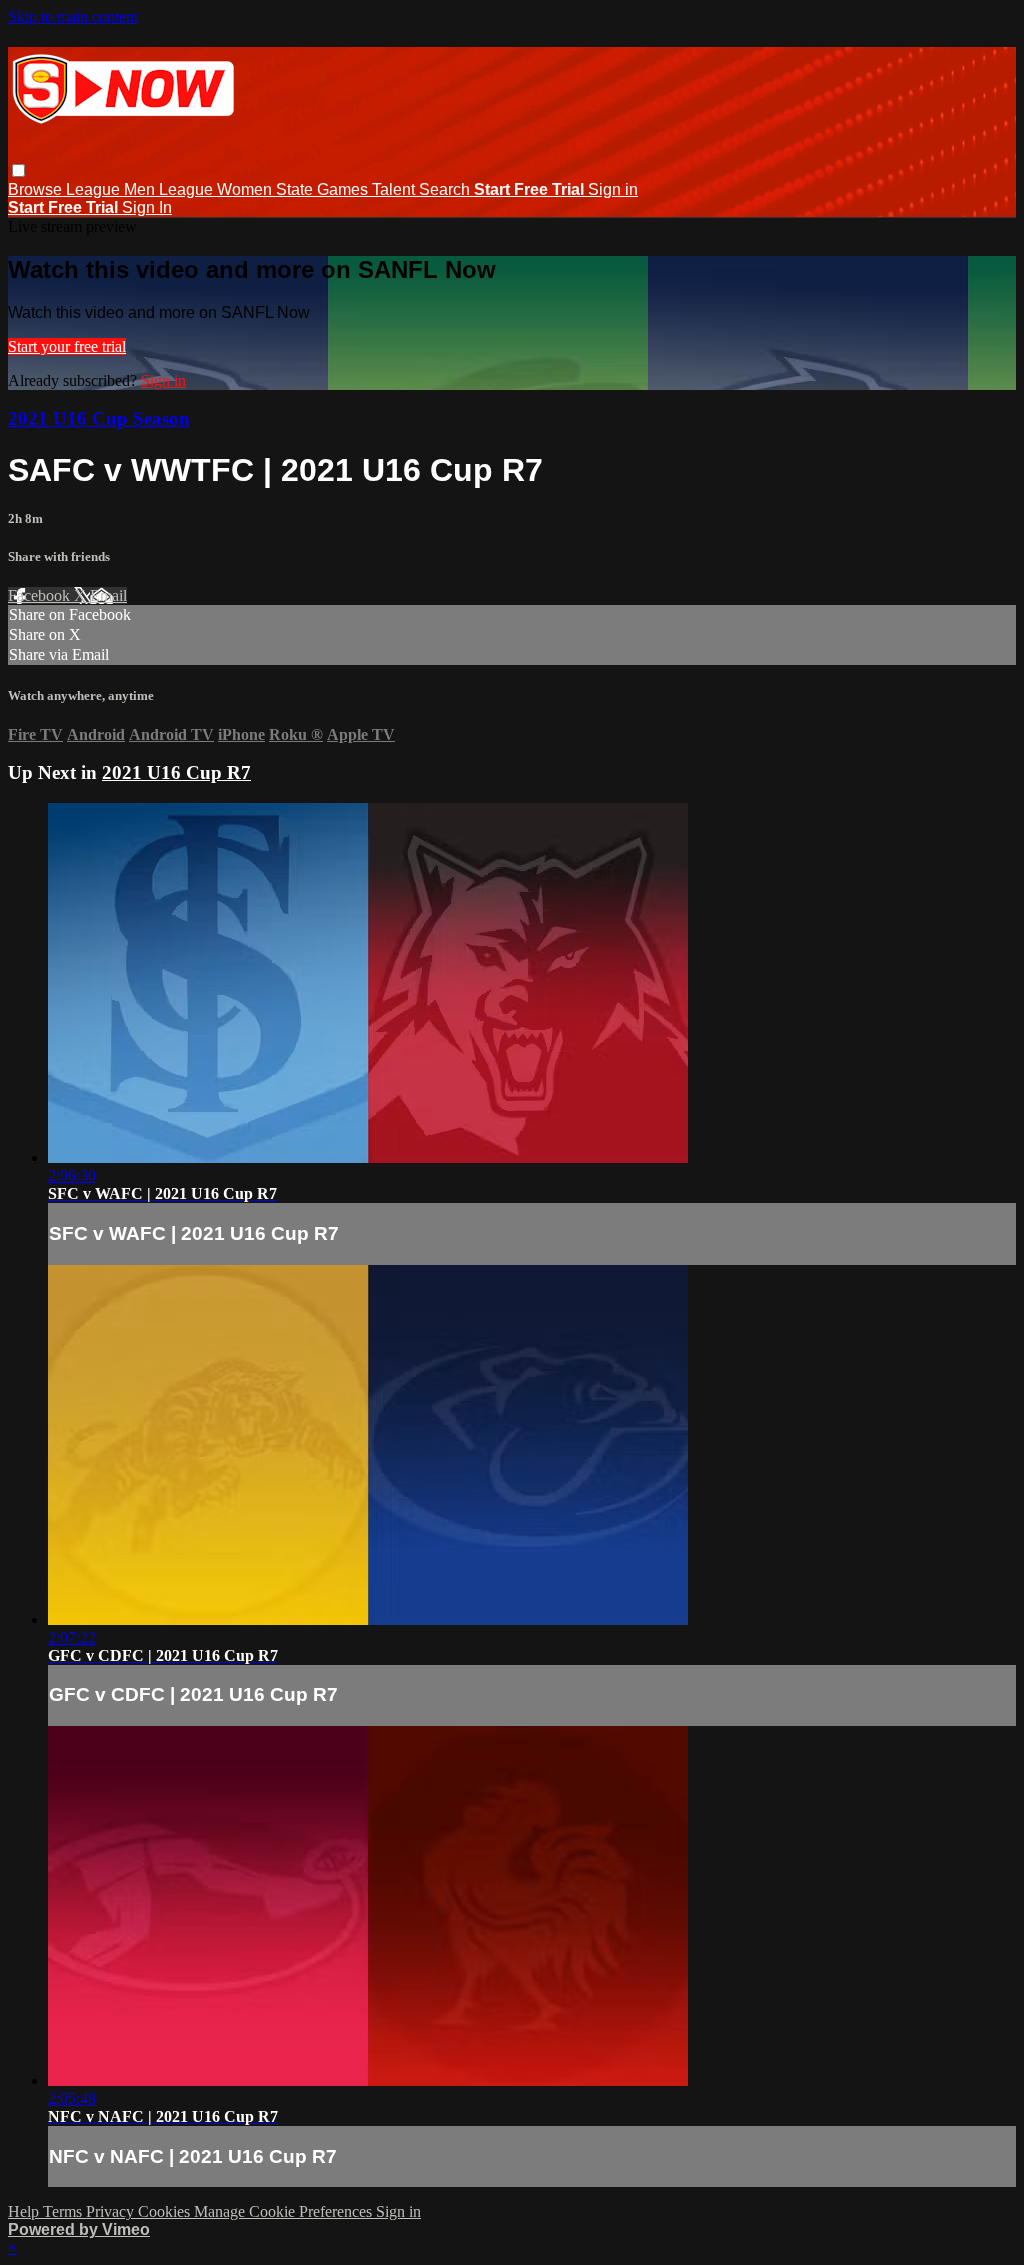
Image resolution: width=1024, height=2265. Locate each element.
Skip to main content (73, 16)
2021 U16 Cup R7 (176, 772)
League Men (112, 189)
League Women (217, 189)
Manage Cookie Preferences (285, 2211)
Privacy (112, 2211)
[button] (18, 170)
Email (108, 595)
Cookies (166, 2211)
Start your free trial (67, 346)
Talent (395, 189)
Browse (37, 189)
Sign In (147, 207)
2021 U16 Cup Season (99, 418)
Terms (64, 2211)
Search (446, 189)
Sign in (613, 189)
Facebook (41, 595)
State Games (324, 189)
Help (25, 2211)
